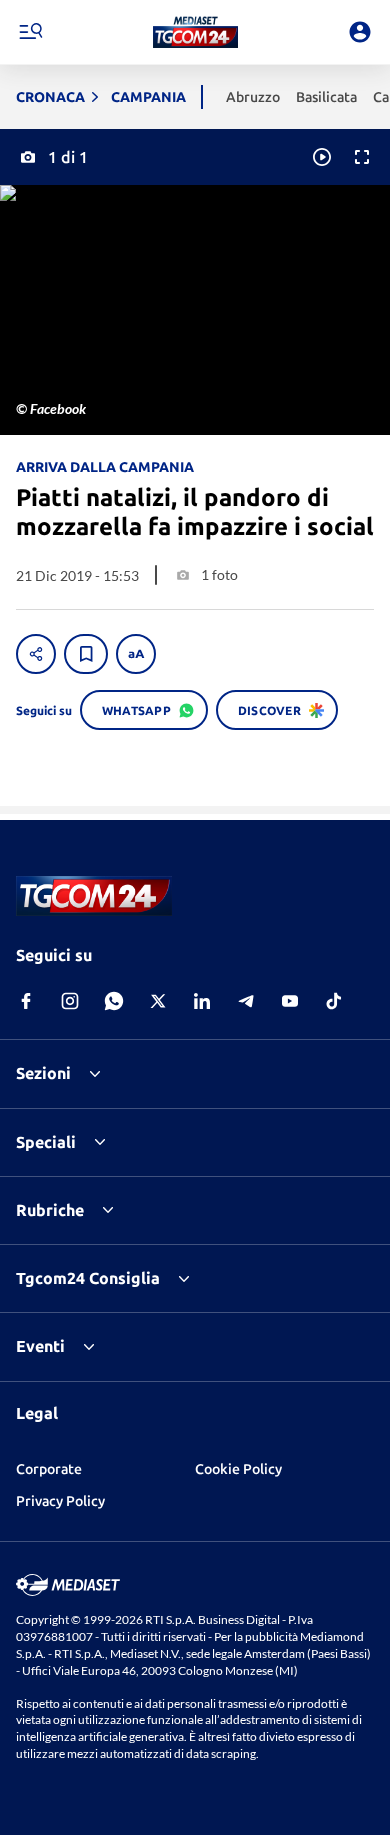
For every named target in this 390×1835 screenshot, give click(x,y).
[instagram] (70, 1001)
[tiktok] (334, 1001)
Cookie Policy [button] (238, 1469)
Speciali (46, 1142)
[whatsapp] (114, 1001)
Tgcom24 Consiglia (88, 1278)
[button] (195, 32)
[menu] (30, 32)
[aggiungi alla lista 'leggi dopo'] (86, 654)
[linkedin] (202, 1001)
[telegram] (246, 1001)
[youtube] (290, 1001)
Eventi (40, 1346)
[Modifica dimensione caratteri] (136, 654)
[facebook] (26, 1001)
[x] (158, 1001)
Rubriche (50, 1210)
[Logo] (195, 32)
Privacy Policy (60, 1501)
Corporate (49, 1469)
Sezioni (43, 1073)
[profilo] (360, 32)
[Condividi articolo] (36, 654)
